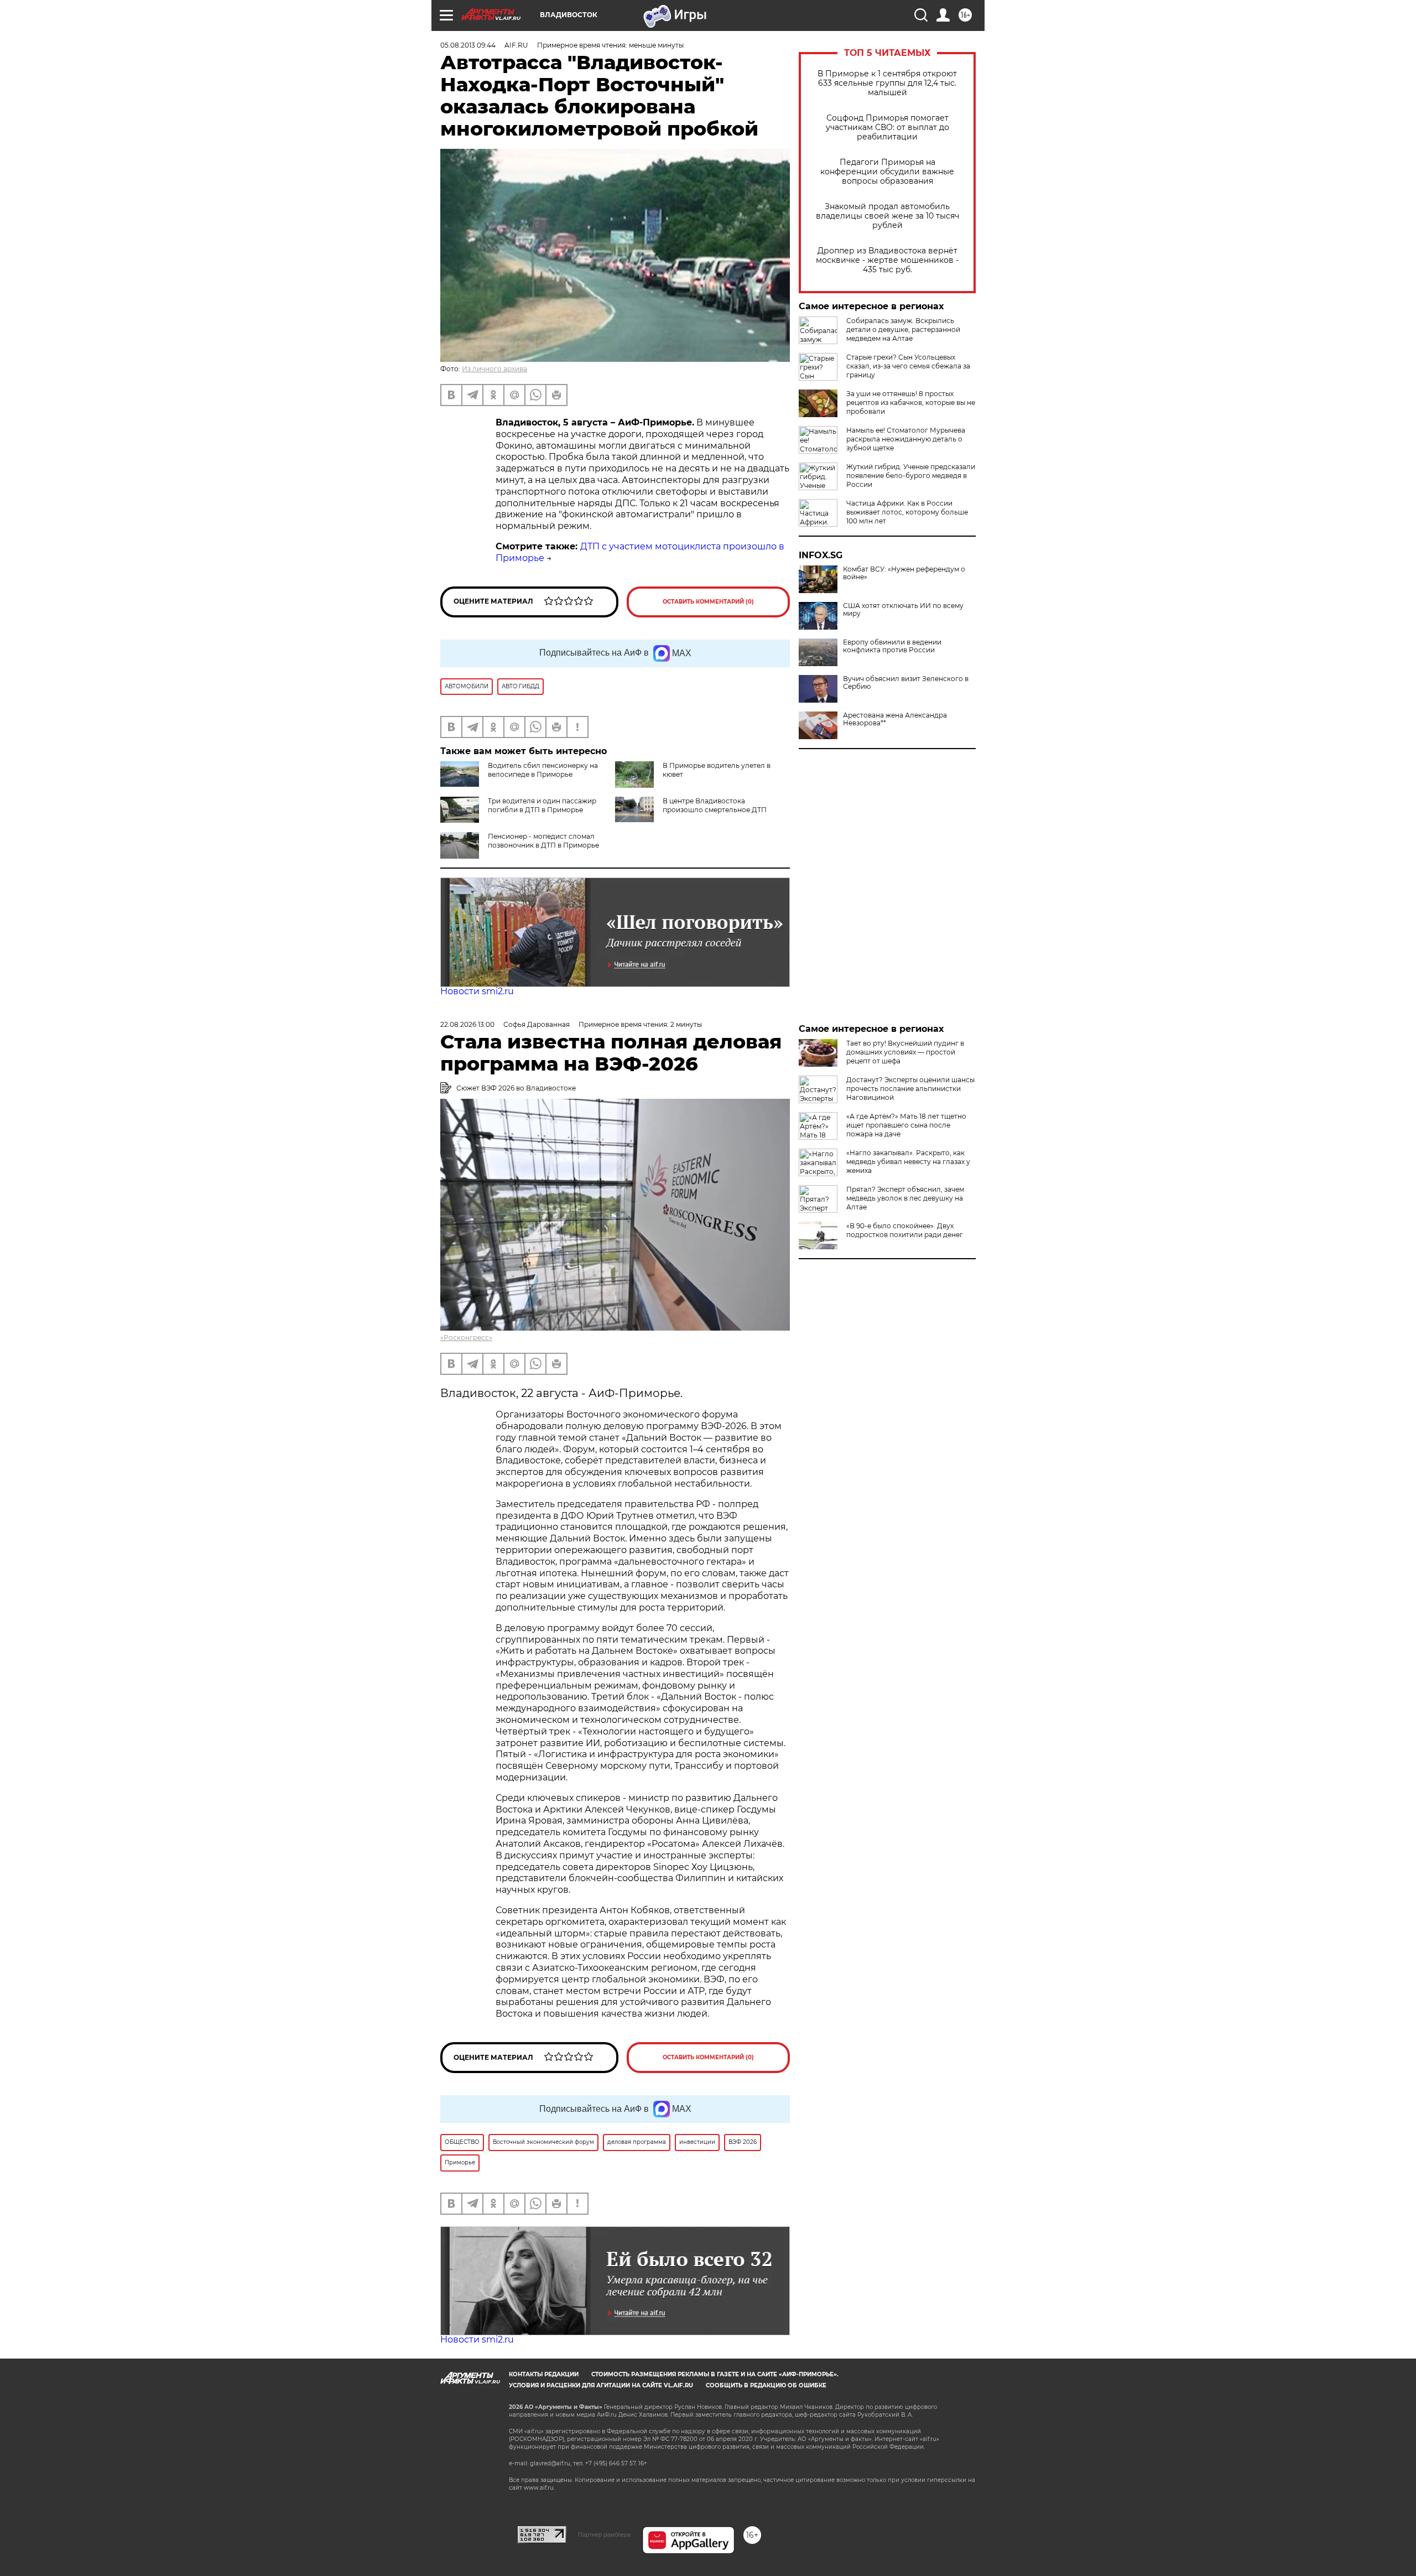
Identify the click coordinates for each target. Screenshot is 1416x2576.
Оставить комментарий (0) (708, 602)
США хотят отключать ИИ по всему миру (903, 610)
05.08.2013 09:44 (468, 45)
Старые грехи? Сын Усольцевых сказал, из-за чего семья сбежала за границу (908, 366)
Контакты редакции (544, 2374)
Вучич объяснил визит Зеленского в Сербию (906, 683)
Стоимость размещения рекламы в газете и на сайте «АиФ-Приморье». (715, 2374)
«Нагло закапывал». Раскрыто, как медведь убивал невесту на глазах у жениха (908, 1162)
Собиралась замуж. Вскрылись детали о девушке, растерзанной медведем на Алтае (903, 329)
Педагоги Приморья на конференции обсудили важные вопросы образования (887, 172)
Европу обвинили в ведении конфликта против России (892, 646)
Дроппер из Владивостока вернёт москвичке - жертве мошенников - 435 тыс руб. (887, 260)
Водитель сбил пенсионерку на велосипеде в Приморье (543, 770)
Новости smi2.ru (477, 991)
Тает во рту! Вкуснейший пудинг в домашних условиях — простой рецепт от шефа (905, 1052)
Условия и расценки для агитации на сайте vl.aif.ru (601, 2385)
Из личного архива (494, 369)
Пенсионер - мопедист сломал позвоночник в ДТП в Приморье (543, 841)
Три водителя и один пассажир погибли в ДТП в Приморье (542, 805)
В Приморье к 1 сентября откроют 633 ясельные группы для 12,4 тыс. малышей (887, 83)
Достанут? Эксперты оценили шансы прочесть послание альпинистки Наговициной (910, 1089)
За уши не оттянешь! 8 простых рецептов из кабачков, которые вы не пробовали (911, 402)
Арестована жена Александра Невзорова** (895, 719)
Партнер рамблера (604, 2535)
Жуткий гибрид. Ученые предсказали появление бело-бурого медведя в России (911, 476)
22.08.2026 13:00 (467, 1024)
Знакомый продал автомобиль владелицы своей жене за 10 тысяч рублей (887, 216)
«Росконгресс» (466, 1338)
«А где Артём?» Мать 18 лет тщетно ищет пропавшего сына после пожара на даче (906, 1125)
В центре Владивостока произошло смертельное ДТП (715, 805)
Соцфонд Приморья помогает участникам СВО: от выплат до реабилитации (887, 128)
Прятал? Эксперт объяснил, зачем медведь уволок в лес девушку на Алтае (905, 1198)
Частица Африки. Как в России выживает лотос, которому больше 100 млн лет (907, 512)
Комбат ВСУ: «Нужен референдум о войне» (904, 573)
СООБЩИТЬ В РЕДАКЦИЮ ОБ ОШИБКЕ (766, 2385)
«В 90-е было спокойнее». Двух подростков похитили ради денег (905, 1230)
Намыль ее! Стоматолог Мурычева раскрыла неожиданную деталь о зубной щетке (906, 439)
